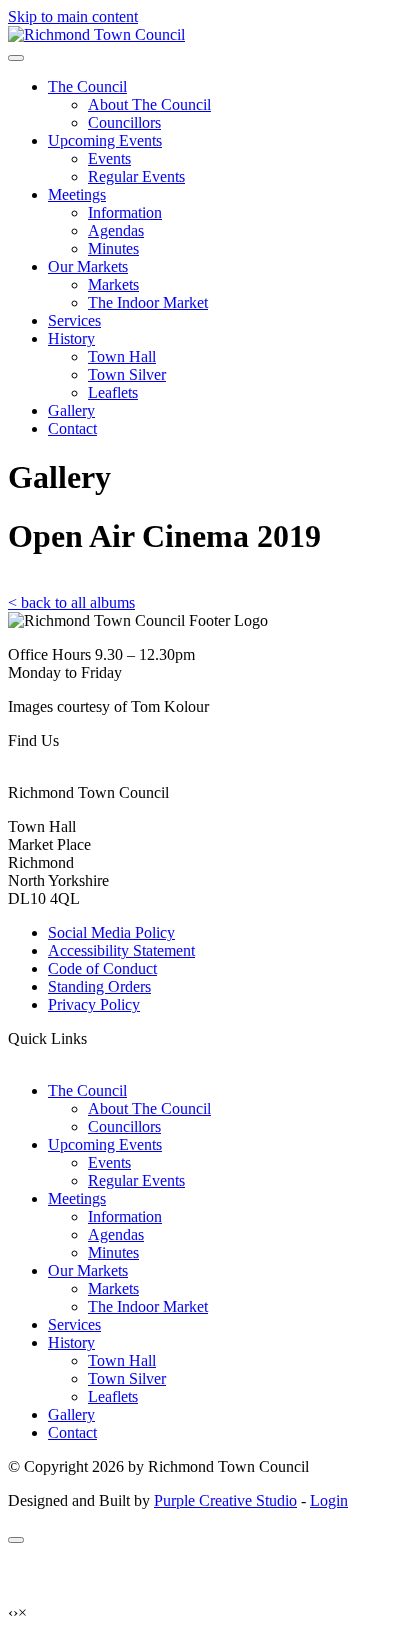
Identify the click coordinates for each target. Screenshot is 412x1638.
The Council (87, 86)
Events (109, 158)
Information (125, 212)
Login (329, 1500)
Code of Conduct (102, 968)
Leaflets (113, 392)
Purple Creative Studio (225, 1500)
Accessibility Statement (121, 950)
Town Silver (127, 374)
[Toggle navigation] (16, 58)
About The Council (149, 104)
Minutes (113, 248)
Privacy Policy (94, 1004)
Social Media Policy (111, 932)
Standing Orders (99, 986)
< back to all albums (71, 602)
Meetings (77, 194)
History (71, 338)
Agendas (116, 230)
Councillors (124, 122)
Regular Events (136, 176)
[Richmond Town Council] (96, 34)
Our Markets (88, 266)
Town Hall (122, 356)
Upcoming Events (105, 140)
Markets (113, 284)
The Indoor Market (148, 302)
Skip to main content (73, 16)
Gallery (71, 410)
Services (74, 320)
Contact (72, 428)
